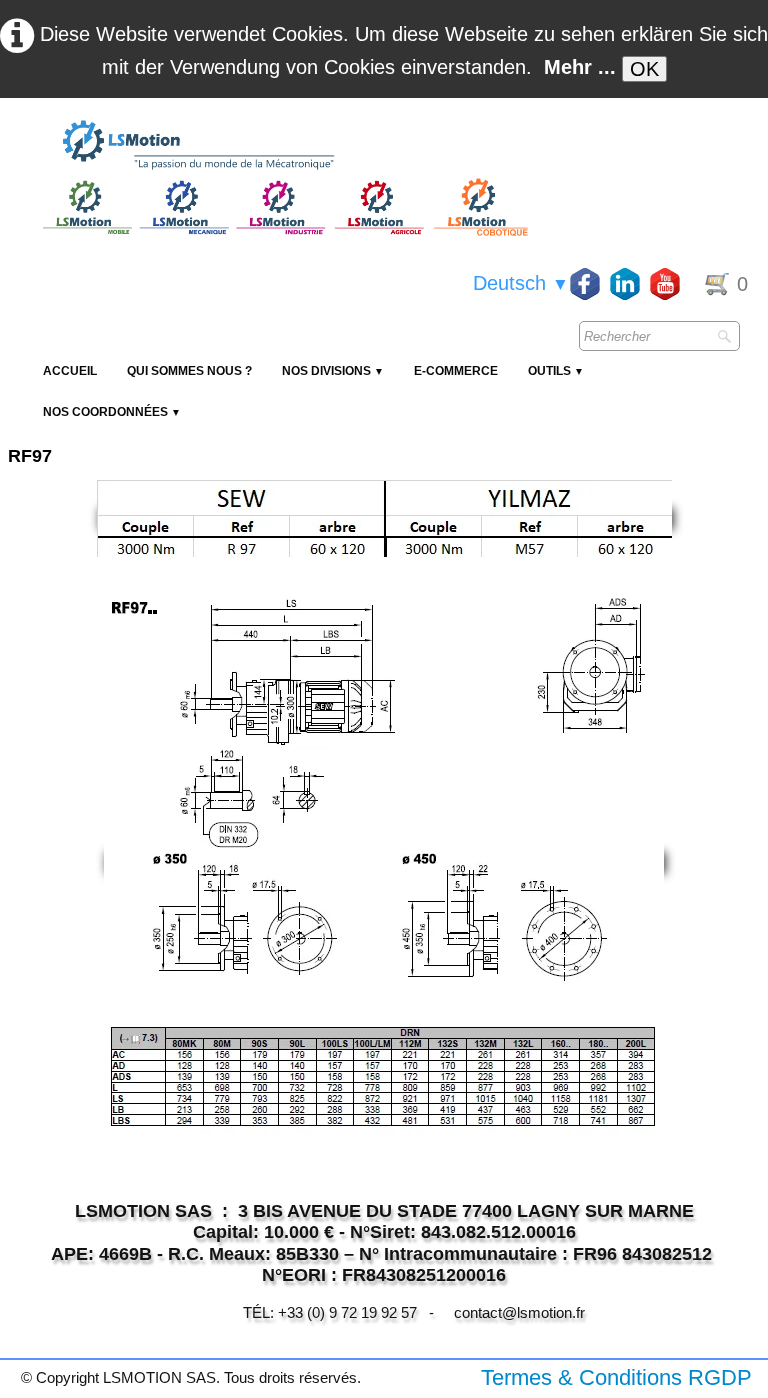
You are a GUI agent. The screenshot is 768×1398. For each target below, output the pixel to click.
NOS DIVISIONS (333, 371)
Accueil (70, 371)
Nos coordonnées (112, 412)
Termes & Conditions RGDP (616, 1377)
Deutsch (521, 283)
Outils (556, 371)
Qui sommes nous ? (189, 371)
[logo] (283, 146)
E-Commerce (456, 371)
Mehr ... (580, 67)
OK (644, 69)
